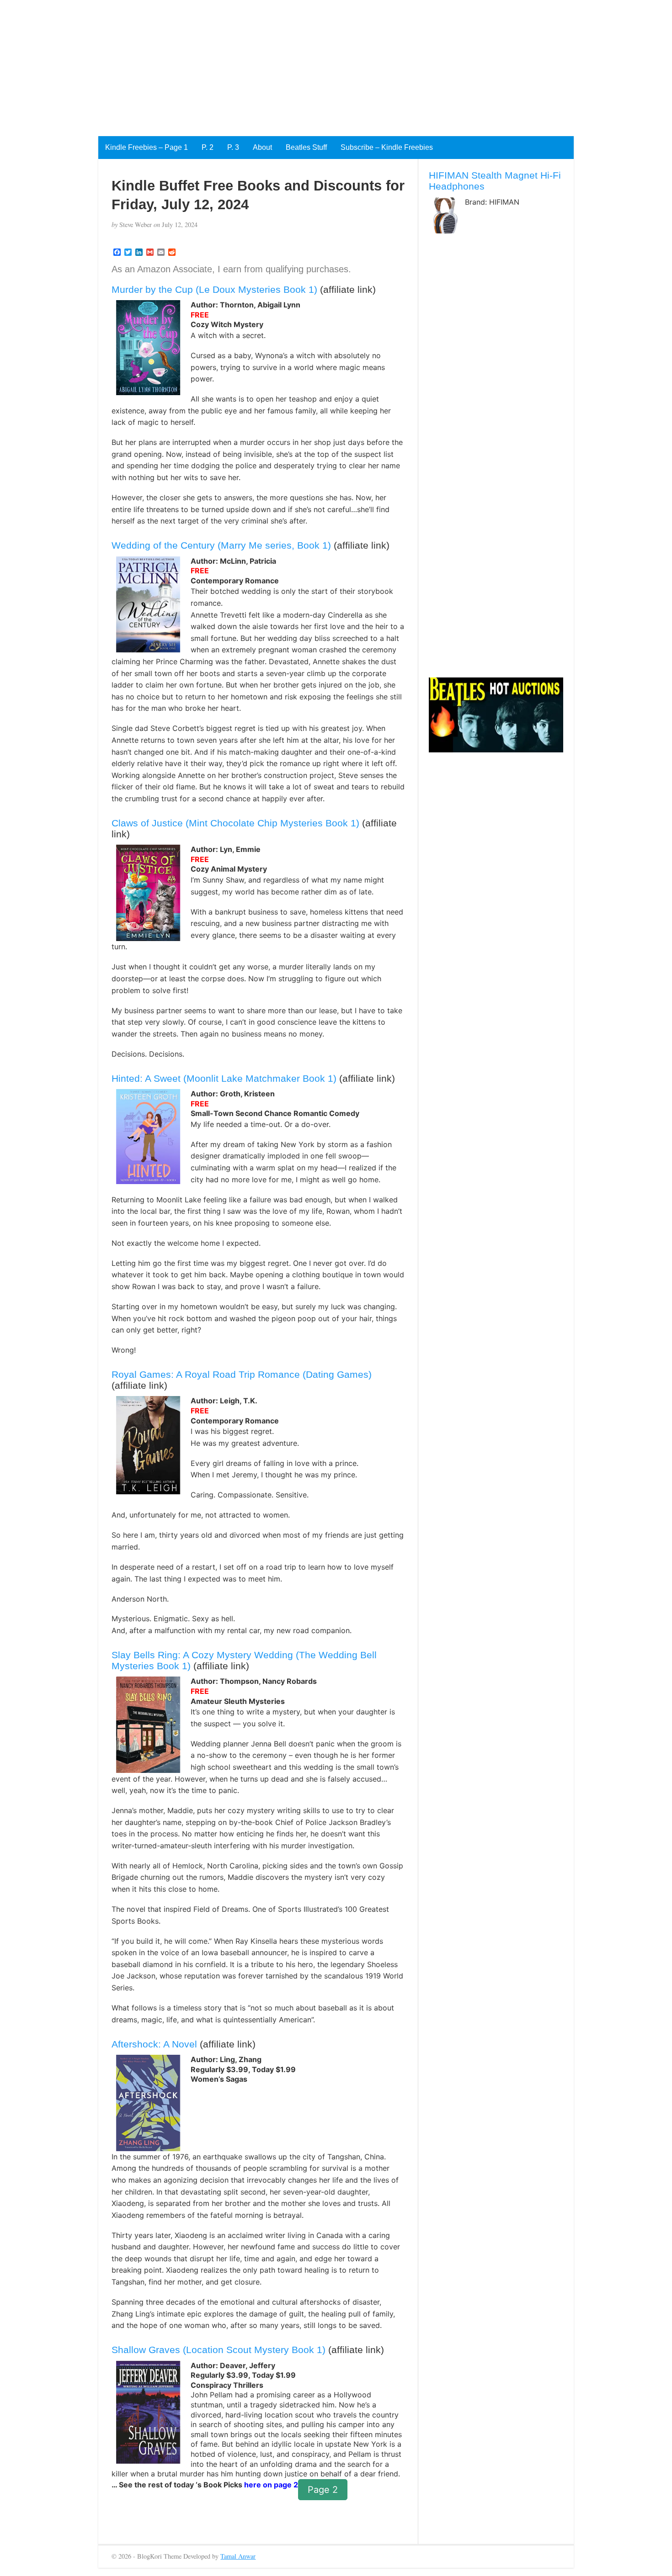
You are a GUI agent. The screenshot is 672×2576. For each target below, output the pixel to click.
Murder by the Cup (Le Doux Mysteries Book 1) (214, 289)
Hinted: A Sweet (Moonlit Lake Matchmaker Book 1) (224, 1078)
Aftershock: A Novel (154, 2044)
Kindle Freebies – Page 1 (147, 147)
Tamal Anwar (238, 2556)
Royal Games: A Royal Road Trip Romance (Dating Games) (242, 1374)
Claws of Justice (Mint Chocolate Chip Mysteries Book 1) (235, 823)
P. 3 (233, 147)
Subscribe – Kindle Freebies (387, 147)
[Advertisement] (274, 64)
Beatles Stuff (306, 147)
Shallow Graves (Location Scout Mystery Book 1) (219, 2350)
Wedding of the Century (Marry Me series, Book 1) (221, 545)
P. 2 (208, 147)
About (262, 147)
